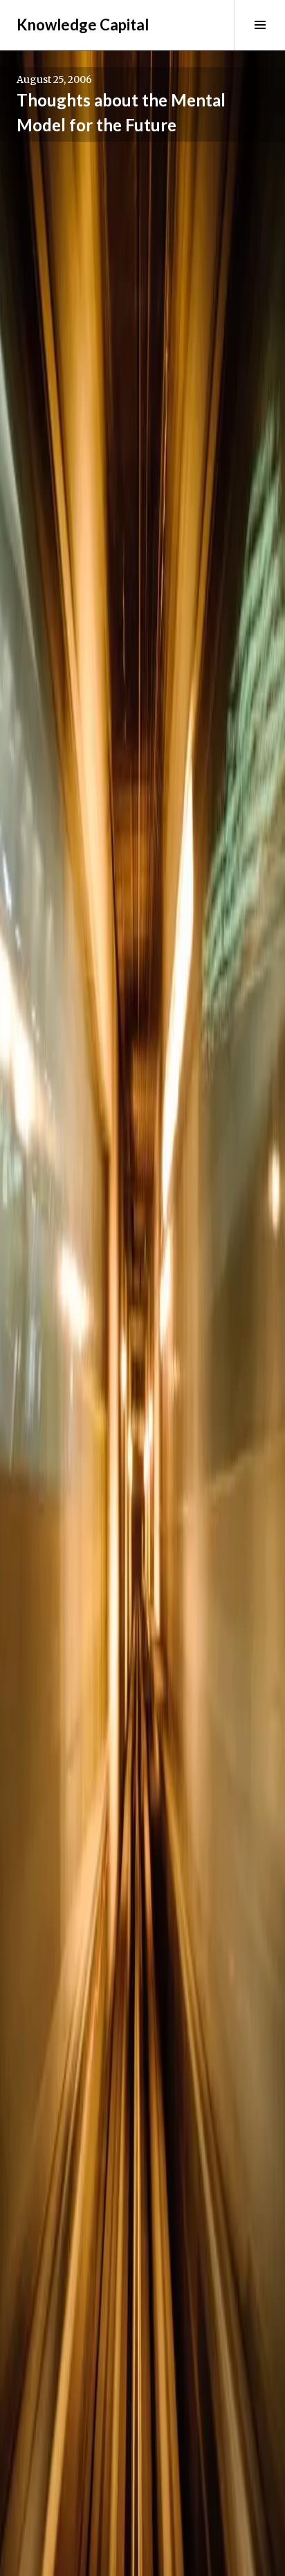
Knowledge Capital (83, 25)
